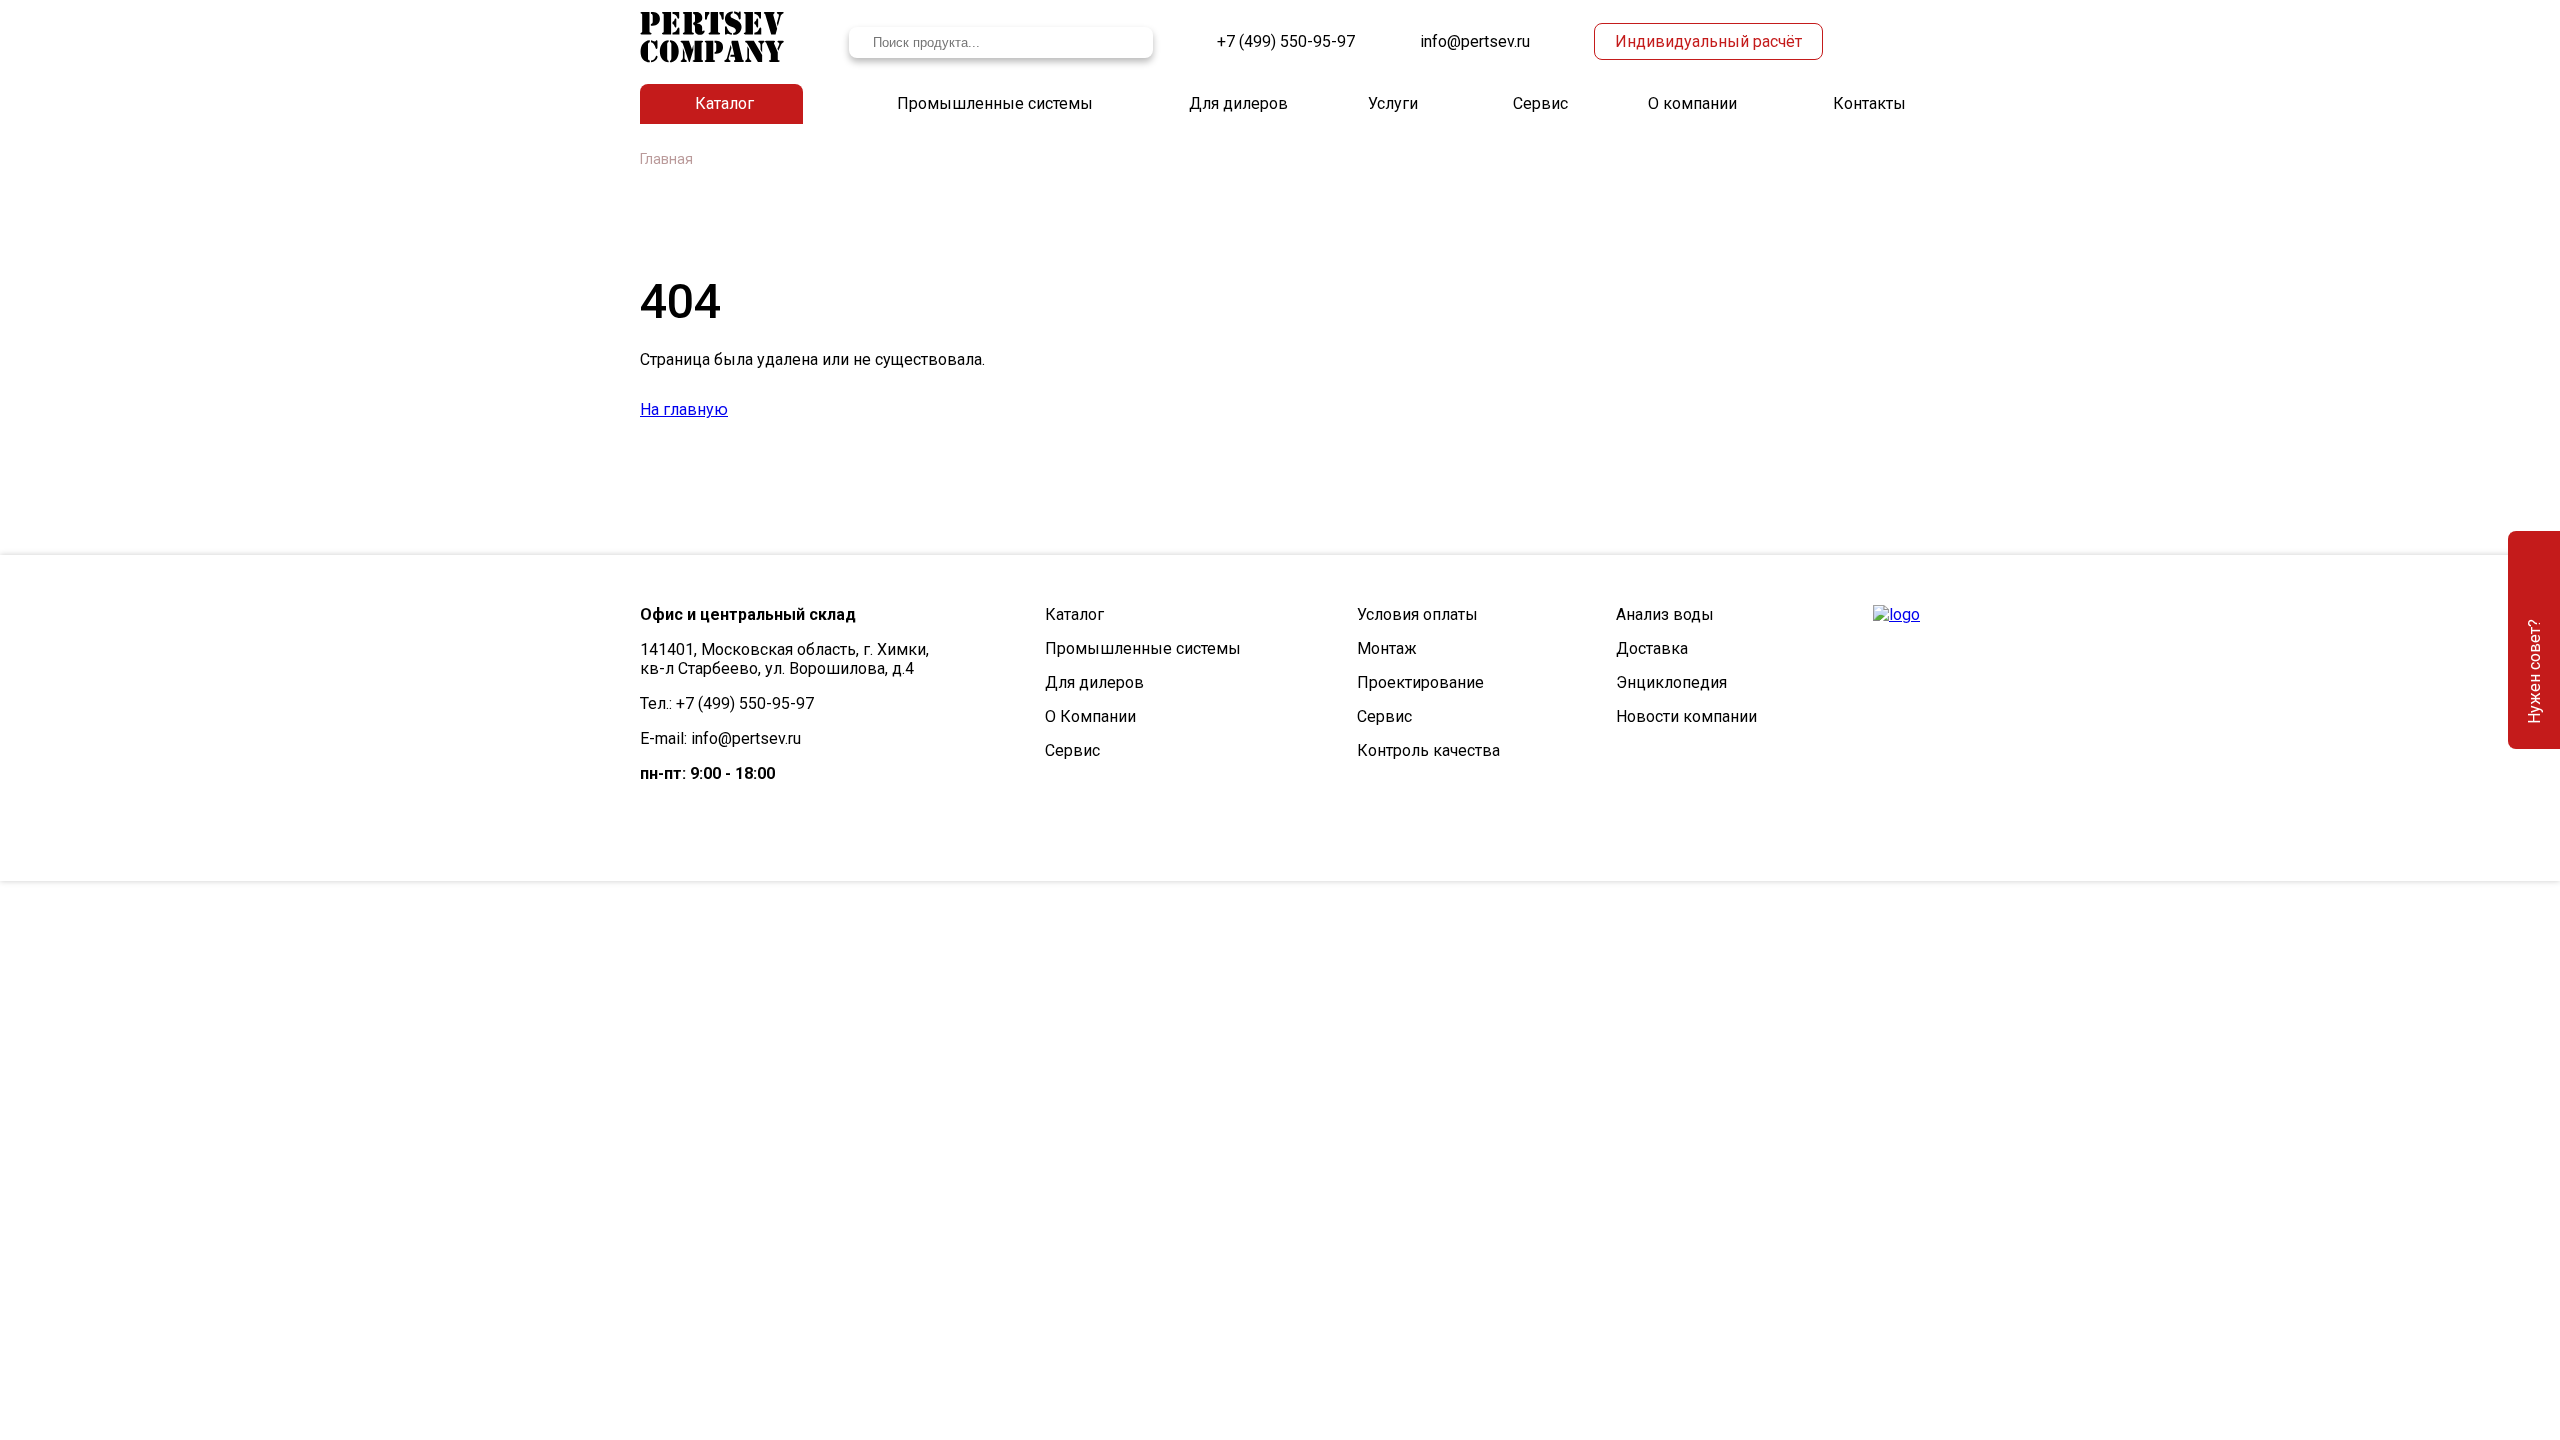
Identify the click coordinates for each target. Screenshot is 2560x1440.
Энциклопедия (1671, 682)
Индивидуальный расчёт (1708, 41)
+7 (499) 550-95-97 (1286, 41)
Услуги (1393, 103)
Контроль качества (1428, 750)
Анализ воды (1665, 614)
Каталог (724, 103)
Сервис (1540, 103)
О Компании (1090, 716)
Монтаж (1387, 648)
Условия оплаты (1417, 614)
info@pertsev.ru (1475, 41)
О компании (1692, 103)
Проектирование (1420, 682)
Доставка (1652, 648)
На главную (684, 409)
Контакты (1869, 103)
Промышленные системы (995, 103)
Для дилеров (1238, 103)
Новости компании (1686, 716)
